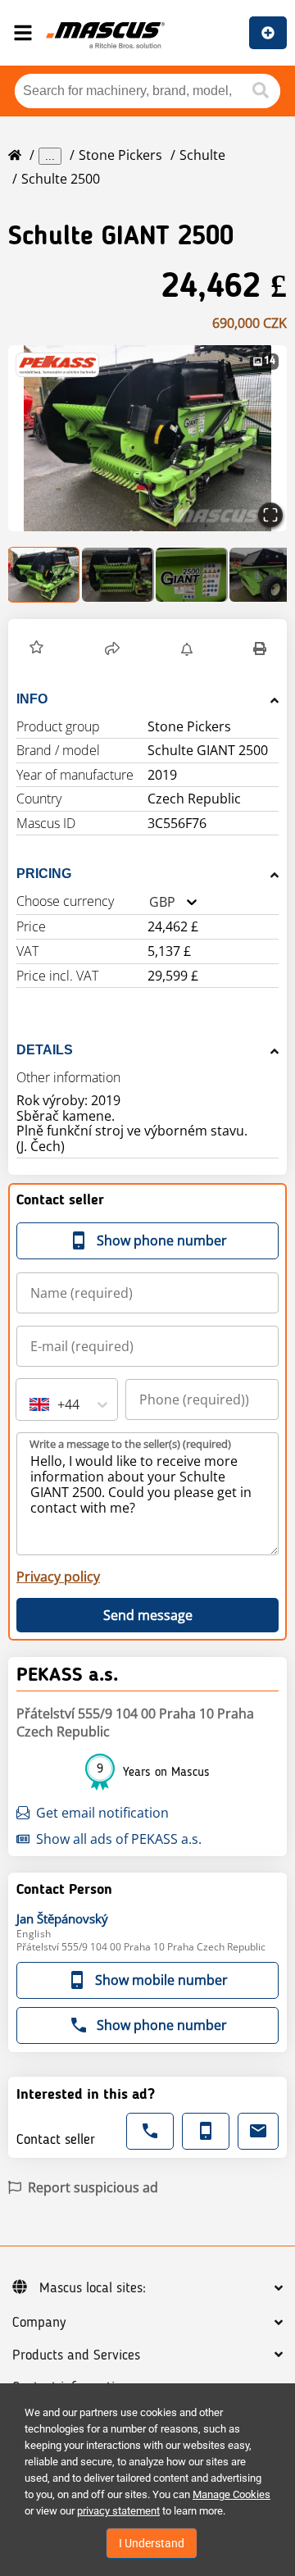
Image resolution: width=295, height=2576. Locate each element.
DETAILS (45, 1050)
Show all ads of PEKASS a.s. (119, 1839)
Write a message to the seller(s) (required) (130, 1444)
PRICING (44, 874)
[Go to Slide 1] (44, 575)
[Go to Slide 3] (192, 575)
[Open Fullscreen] (270, 515)
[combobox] (149, 902)
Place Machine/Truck (268, 33)
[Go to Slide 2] (118, 575)
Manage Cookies (231, 2494)
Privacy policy (58, 1577)
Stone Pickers (120, 155)
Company (39, 2323)
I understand (152, 2543)
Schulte (202, 155)
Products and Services (76, 2355)
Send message (148, 1615)
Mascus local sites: (93, 2288)
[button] (147, 438)
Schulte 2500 (61, 179)
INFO (32, 699)
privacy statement (118, 2511)
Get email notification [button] (102, 1813)
